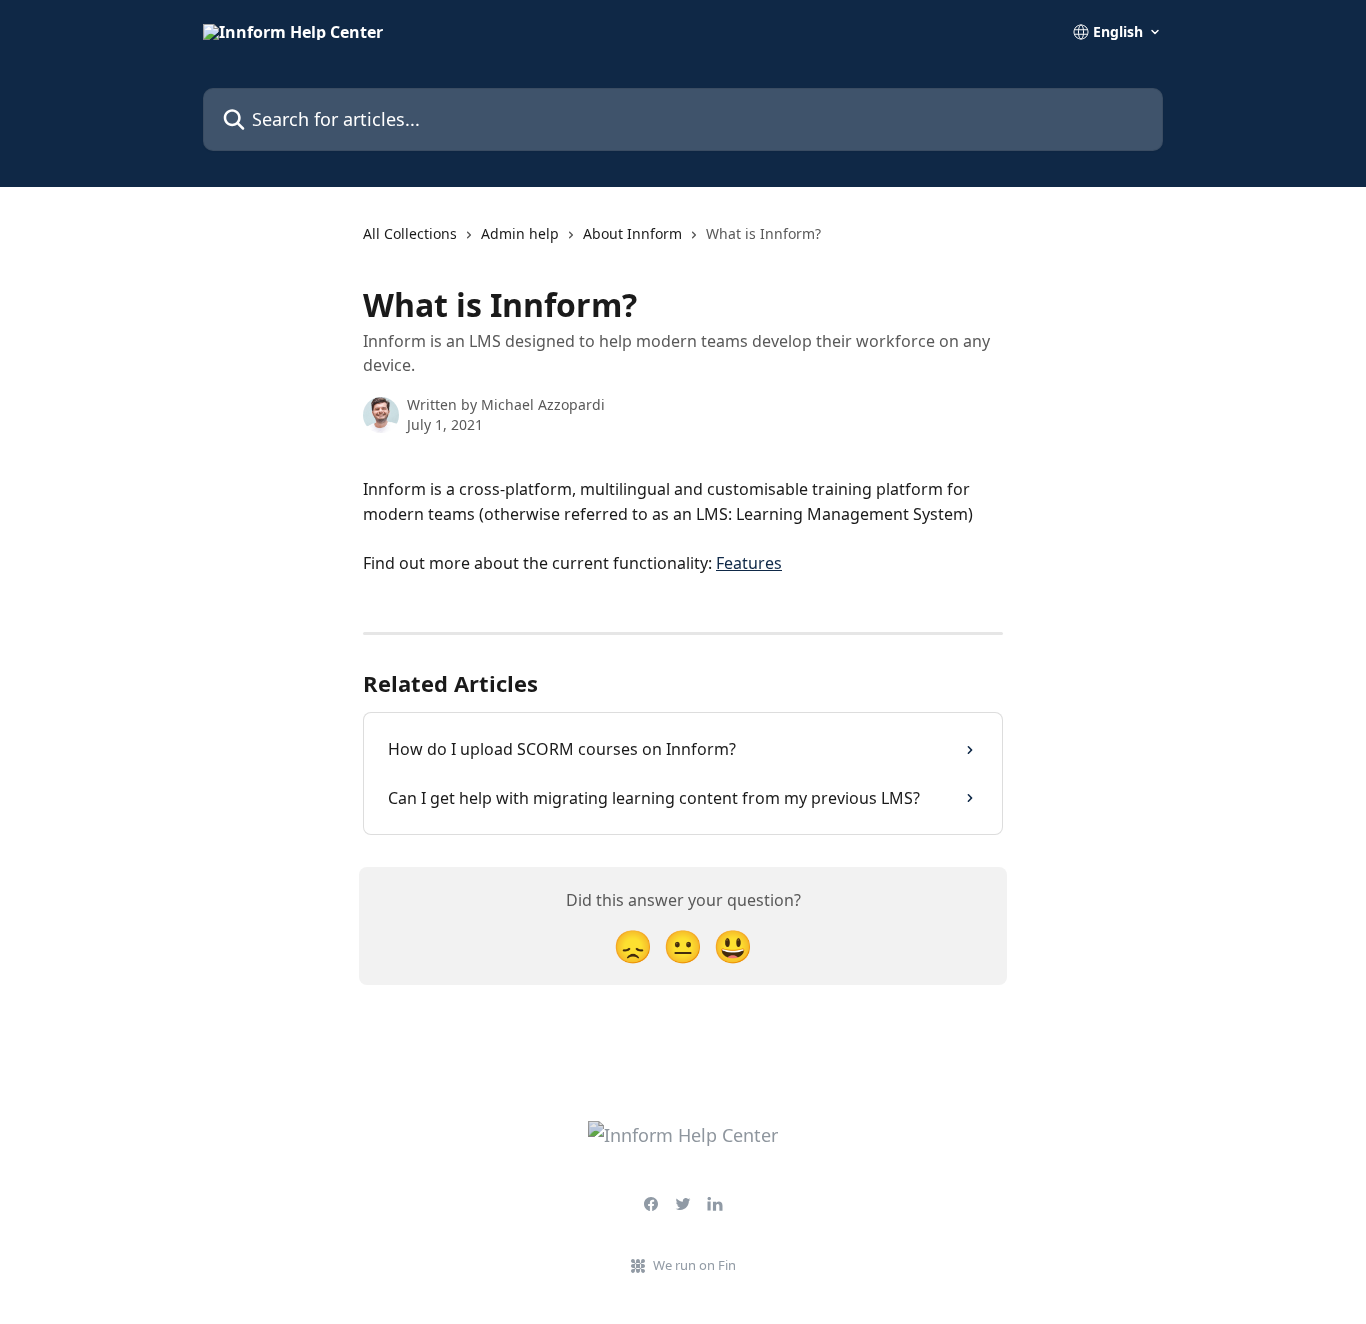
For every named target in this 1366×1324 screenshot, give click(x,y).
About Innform (632, 233)
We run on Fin (694, 1265)
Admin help (520, 233)
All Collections (410, 233)
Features (749, 563)
